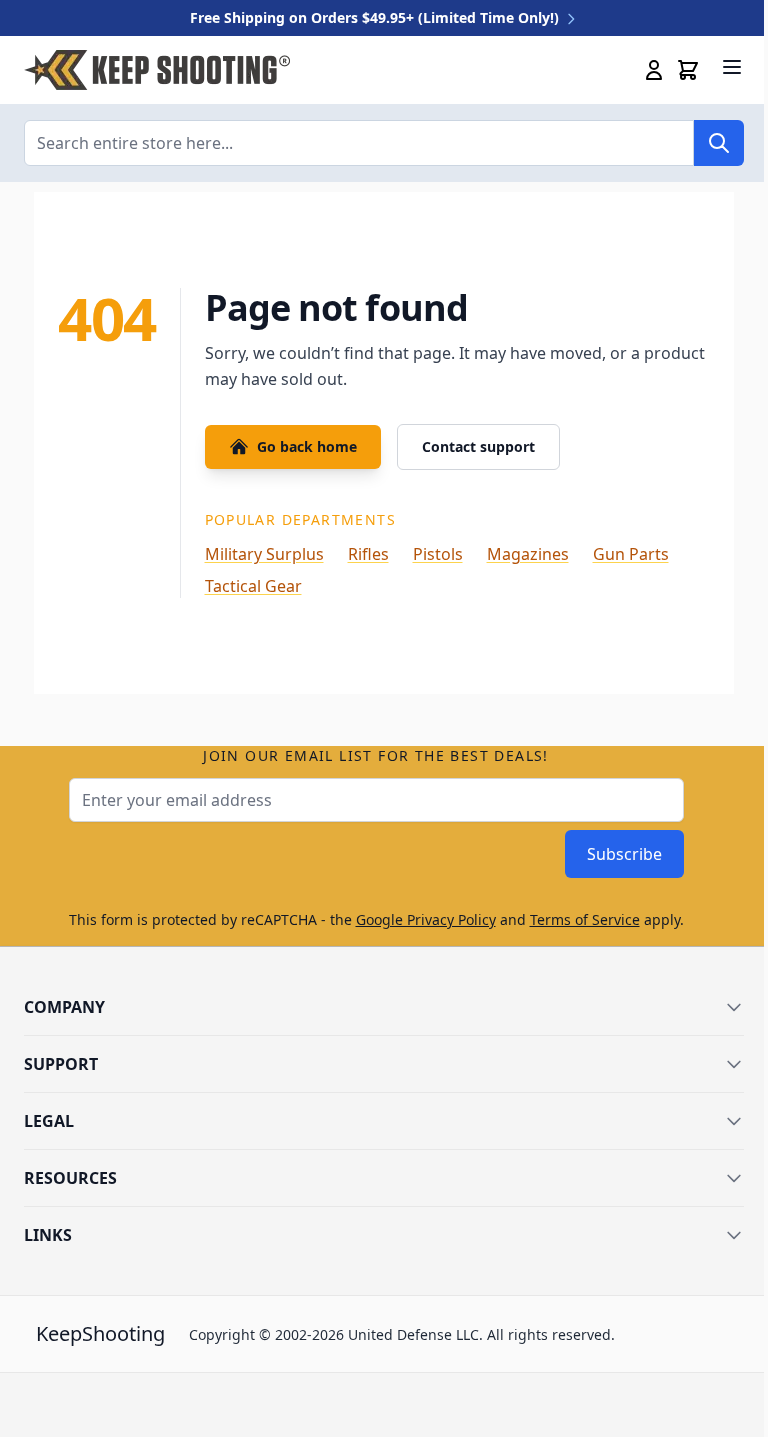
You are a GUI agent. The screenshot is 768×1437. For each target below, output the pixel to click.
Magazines (528, 554)
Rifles (368, 554)
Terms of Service (585, 919)
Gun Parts (631, 554)
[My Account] (654, 70)
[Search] (719, 143)
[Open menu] (732, 67)
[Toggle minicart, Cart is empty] (688, 70)
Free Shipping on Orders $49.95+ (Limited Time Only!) (376, 17)
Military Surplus (264, 554)
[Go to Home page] (157, 70)
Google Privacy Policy (426, 919)
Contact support (478, 446)
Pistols (438, 554)
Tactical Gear (253, 586)
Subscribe (624, 854)
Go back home (307, 446)
